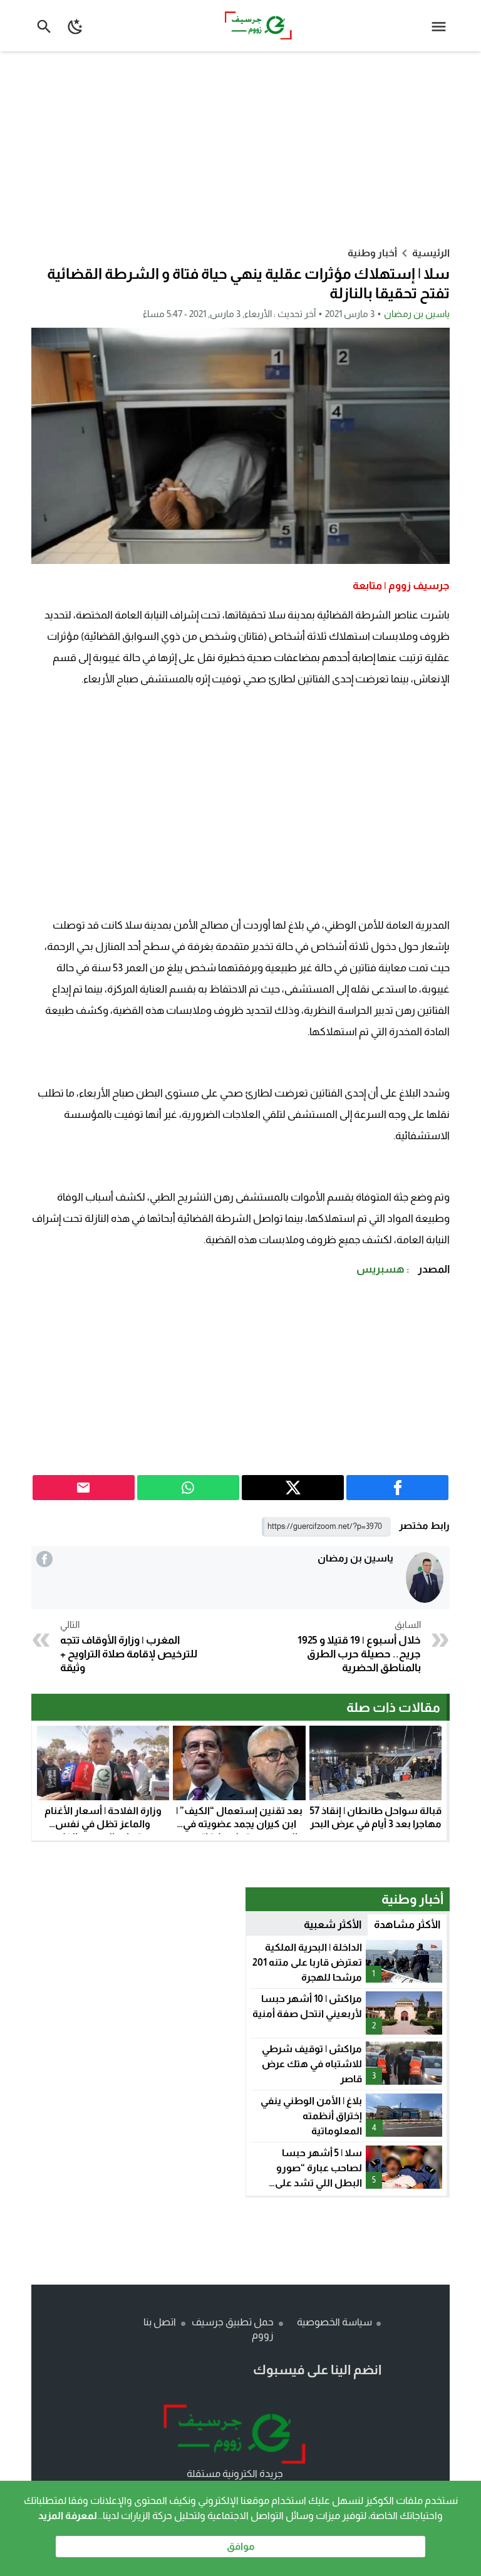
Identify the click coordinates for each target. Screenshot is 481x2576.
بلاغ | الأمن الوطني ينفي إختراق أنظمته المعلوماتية (311, 2116)
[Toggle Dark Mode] (76, 26)
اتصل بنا (160, 2322)
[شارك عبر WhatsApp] (188, 1488)
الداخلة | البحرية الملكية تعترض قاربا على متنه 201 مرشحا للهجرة (307, 1962)
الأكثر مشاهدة (407, 1925)
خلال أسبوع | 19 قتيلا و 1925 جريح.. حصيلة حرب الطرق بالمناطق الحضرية (359, 1647)
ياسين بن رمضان (417, 314)
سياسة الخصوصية (334, 2322)
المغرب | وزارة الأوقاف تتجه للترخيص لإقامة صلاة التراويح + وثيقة (129, 1647)
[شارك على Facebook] (397, 1488)
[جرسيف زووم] (235, 2434)
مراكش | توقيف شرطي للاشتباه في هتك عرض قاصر (312, 2064)
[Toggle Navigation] (442, 26)
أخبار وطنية (372, 253)
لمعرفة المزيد (68, 2516)
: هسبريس (383, 1269)
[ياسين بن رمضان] (425, 1577)
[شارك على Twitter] (293, 1488)
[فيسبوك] (44, 1559)
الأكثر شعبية (333, 1925)
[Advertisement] (240, 149)
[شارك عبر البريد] (84, 1488)
